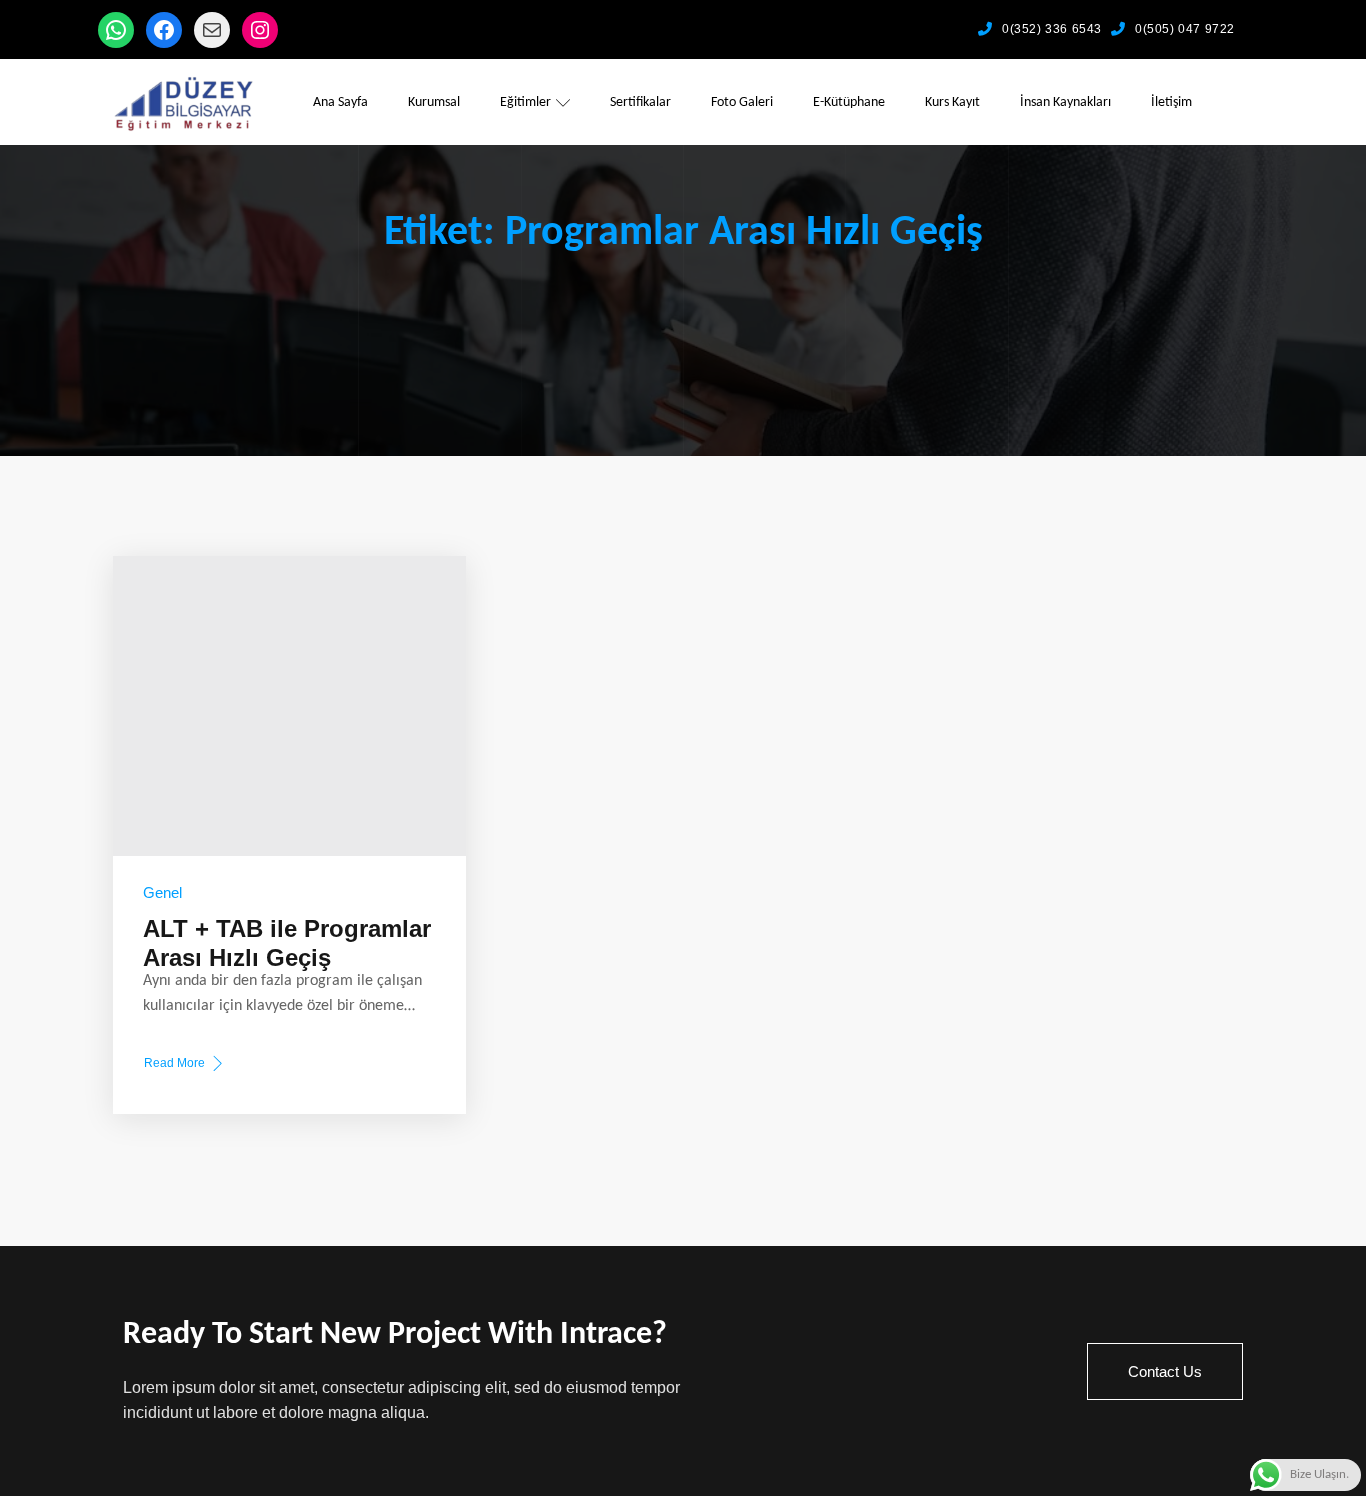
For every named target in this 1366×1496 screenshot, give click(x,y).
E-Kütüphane (849, 102)
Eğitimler (525, 102)
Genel (162, 892)
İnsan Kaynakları (1065, 102)
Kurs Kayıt (952, 102)
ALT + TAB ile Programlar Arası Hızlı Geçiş (287, 943)
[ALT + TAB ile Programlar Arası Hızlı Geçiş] (289, 706)
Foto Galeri (742, 102)
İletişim (1171, 102)
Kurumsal (434, 102)
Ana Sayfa (340, 102)
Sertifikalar (640, 102)
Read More (174, 1065)
